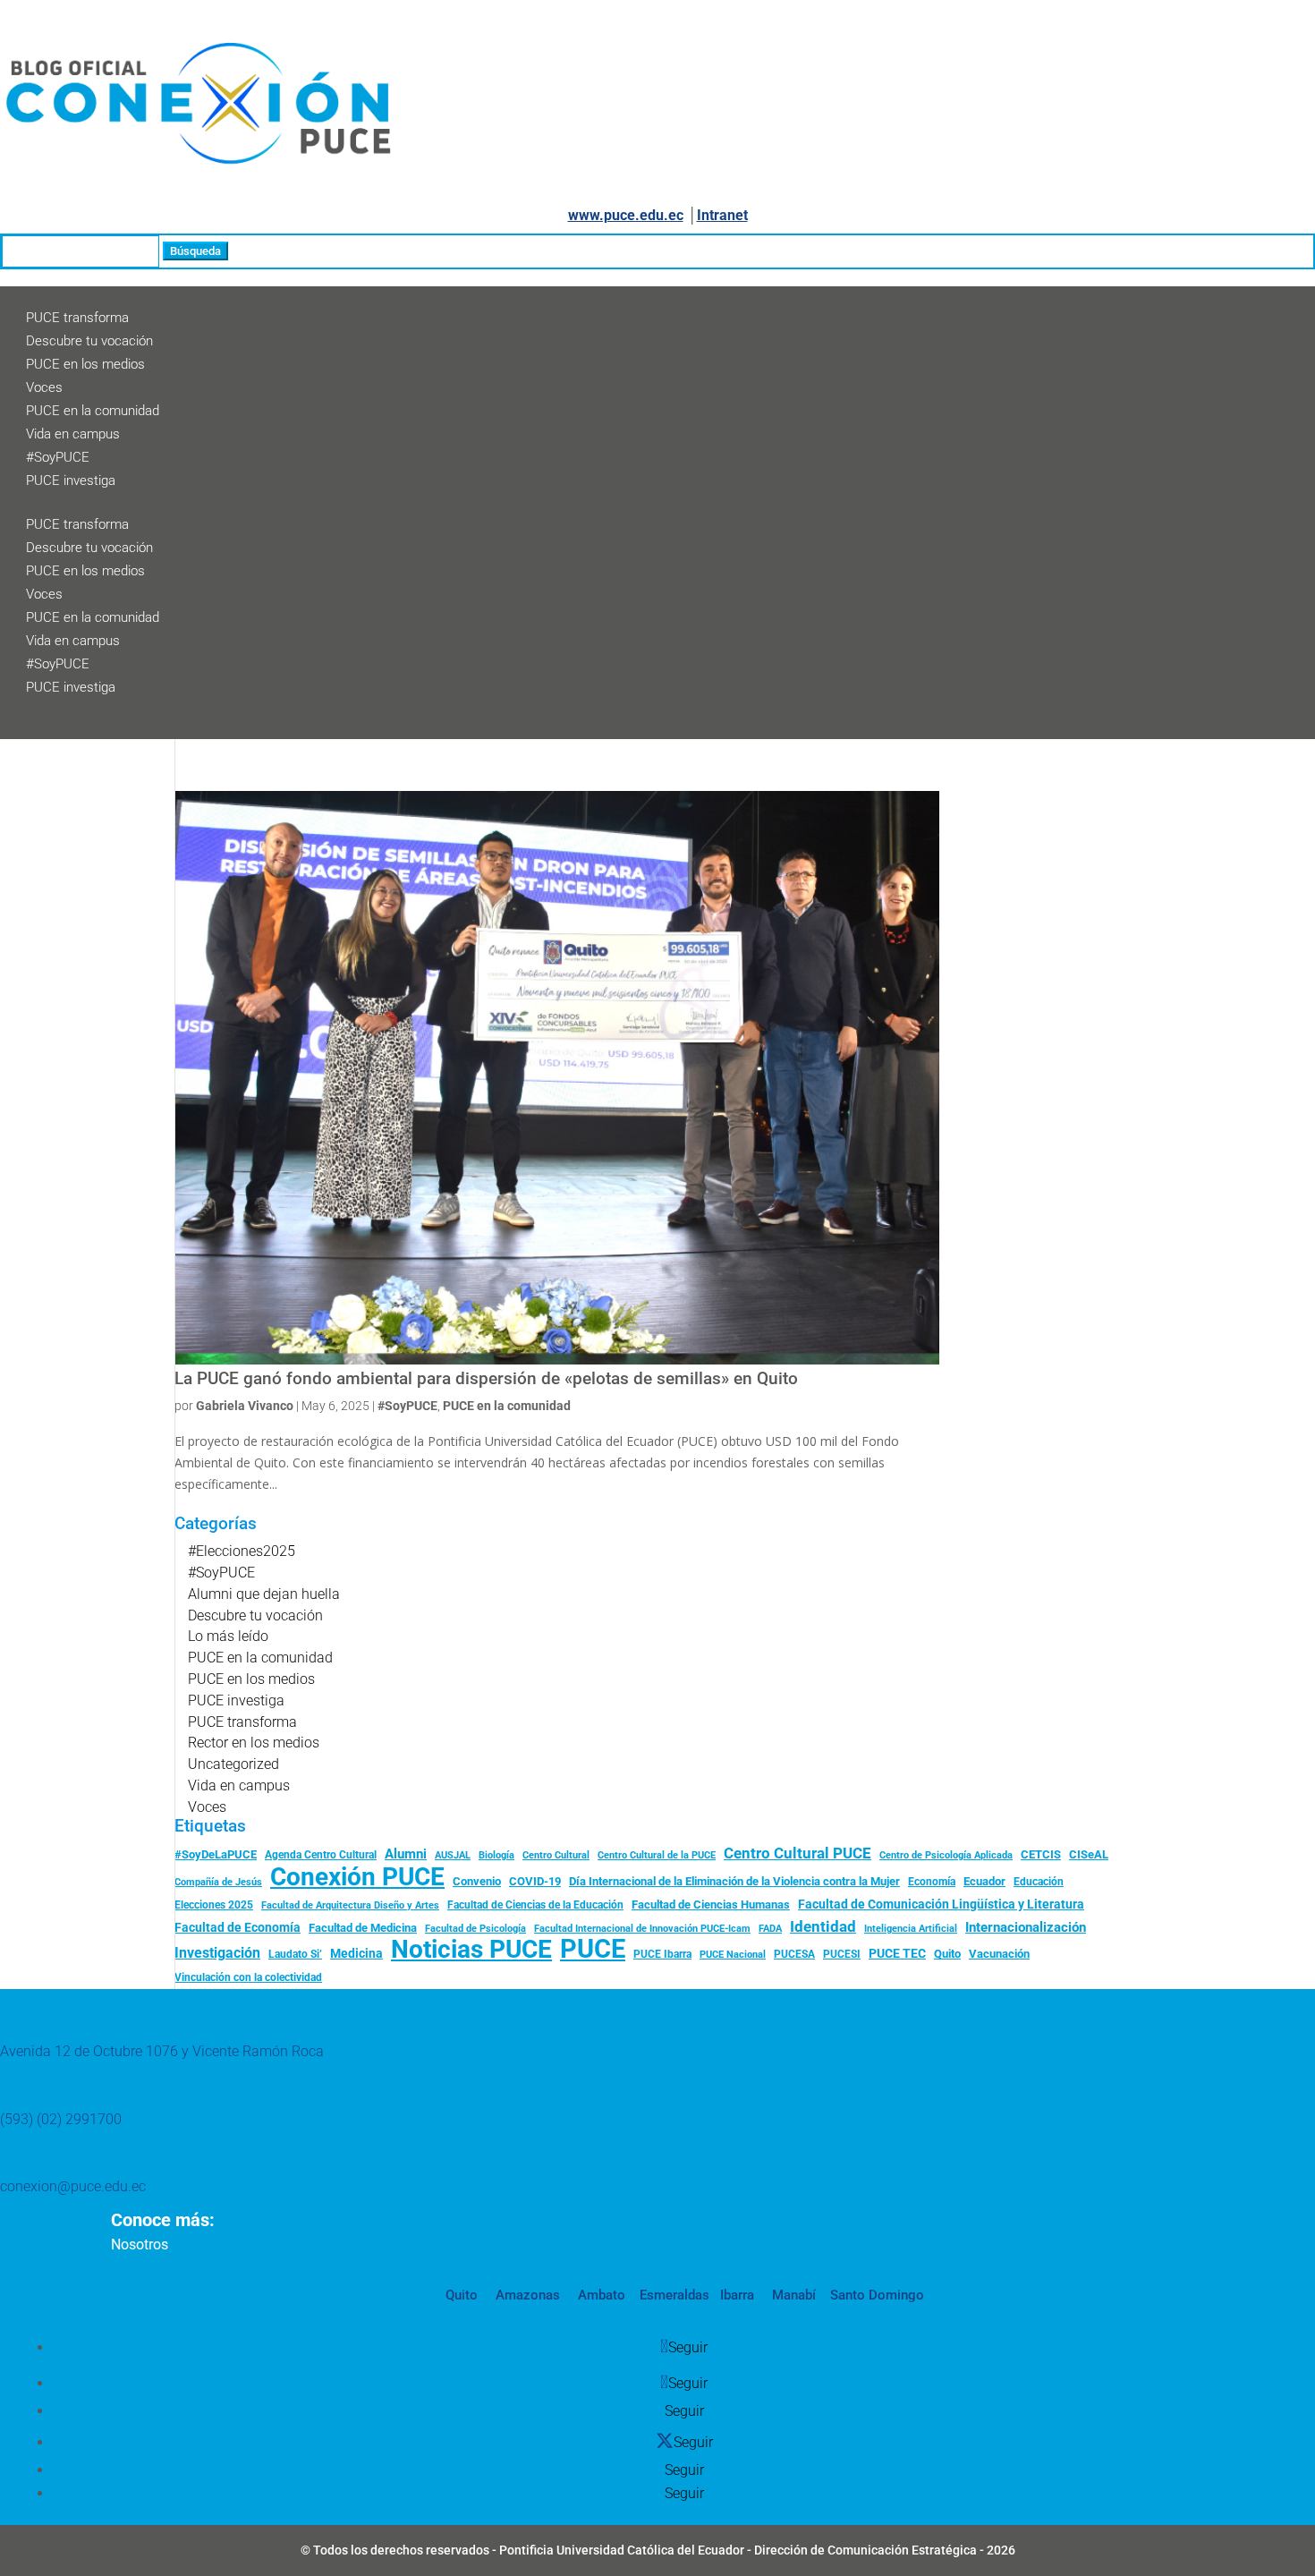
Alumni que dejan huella (264, 1594)
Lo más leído (228, 1636)
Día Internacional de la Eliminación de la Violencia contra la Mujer (734, 1881)
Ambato (600, 2295)
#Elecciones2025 (242, 1551)
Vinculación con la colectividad (248, 1977)
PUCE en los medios (85, 364)
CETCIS (1041, 1854)
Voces (44, 387)
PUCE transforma (77, 318)
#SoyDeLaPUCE (216, 1854)
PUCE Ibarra (662, 1954)
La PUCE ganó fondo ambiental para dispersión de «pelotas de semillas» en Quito (486, 1379)
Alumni (406, 1854)
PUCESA (794, 1954)
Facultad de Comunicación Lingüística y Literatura (941, 1904)
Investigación (217, 1953)
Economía (932, 1882)
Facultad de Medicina (363, 1928)
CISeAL (1089, 1854)
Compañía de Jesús (218, 1882)
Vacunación (999, 1954)
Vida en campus (73, 434)
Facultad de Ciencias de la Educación (535, 1905)
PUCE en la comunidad (93, 411)
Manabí (792, 2295)
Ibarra (735, 2295)
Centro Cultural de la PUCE (657, 1855)
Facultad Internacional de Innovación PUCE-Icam (642, 1929)
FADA (770, 1928)
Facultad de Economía (238, 1927)
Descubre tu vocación (89, 341)
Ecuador (984, 1881)
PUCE (593, 1950)
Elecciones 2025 (214, 1905)
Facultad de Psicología (475, 1928)
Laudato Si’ (295, 1954)
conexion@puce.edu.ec (73, 2186)
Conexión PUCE (357, 1877)
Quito (947, 1954)
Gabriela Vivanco (245, 1406)
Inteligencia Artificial (911, 1929)
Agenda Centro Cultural (321, 1855)
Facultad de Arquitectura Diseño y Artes (350, 1905)
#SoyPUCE (58, 457)
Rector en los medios (254, 1743)
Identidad (823, 1926)
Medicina (356, 1953)
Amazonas (526, 2295)
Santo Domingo (877, 2295)
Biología (496, 1855)
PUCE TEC (897, 1953)
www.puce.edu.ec (626, 215)
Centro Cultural (556, 1855)
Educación (1039, 1882)
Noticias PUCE (471, 1950)
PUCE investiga (71, 480)
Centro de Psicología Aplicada (946, 1855)
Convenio (477, 1881)
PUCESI (842, 1954)
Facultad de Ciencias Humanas (711, 1904)
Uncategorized (233, 1764)
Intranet (722, 215)
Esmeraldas (674, 2295)
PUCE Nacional (733, 1955)
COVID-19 (535, 1881)
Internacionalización (1026, 1928)
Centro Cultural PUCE (797, 1853)
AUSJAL (453, 1855)
